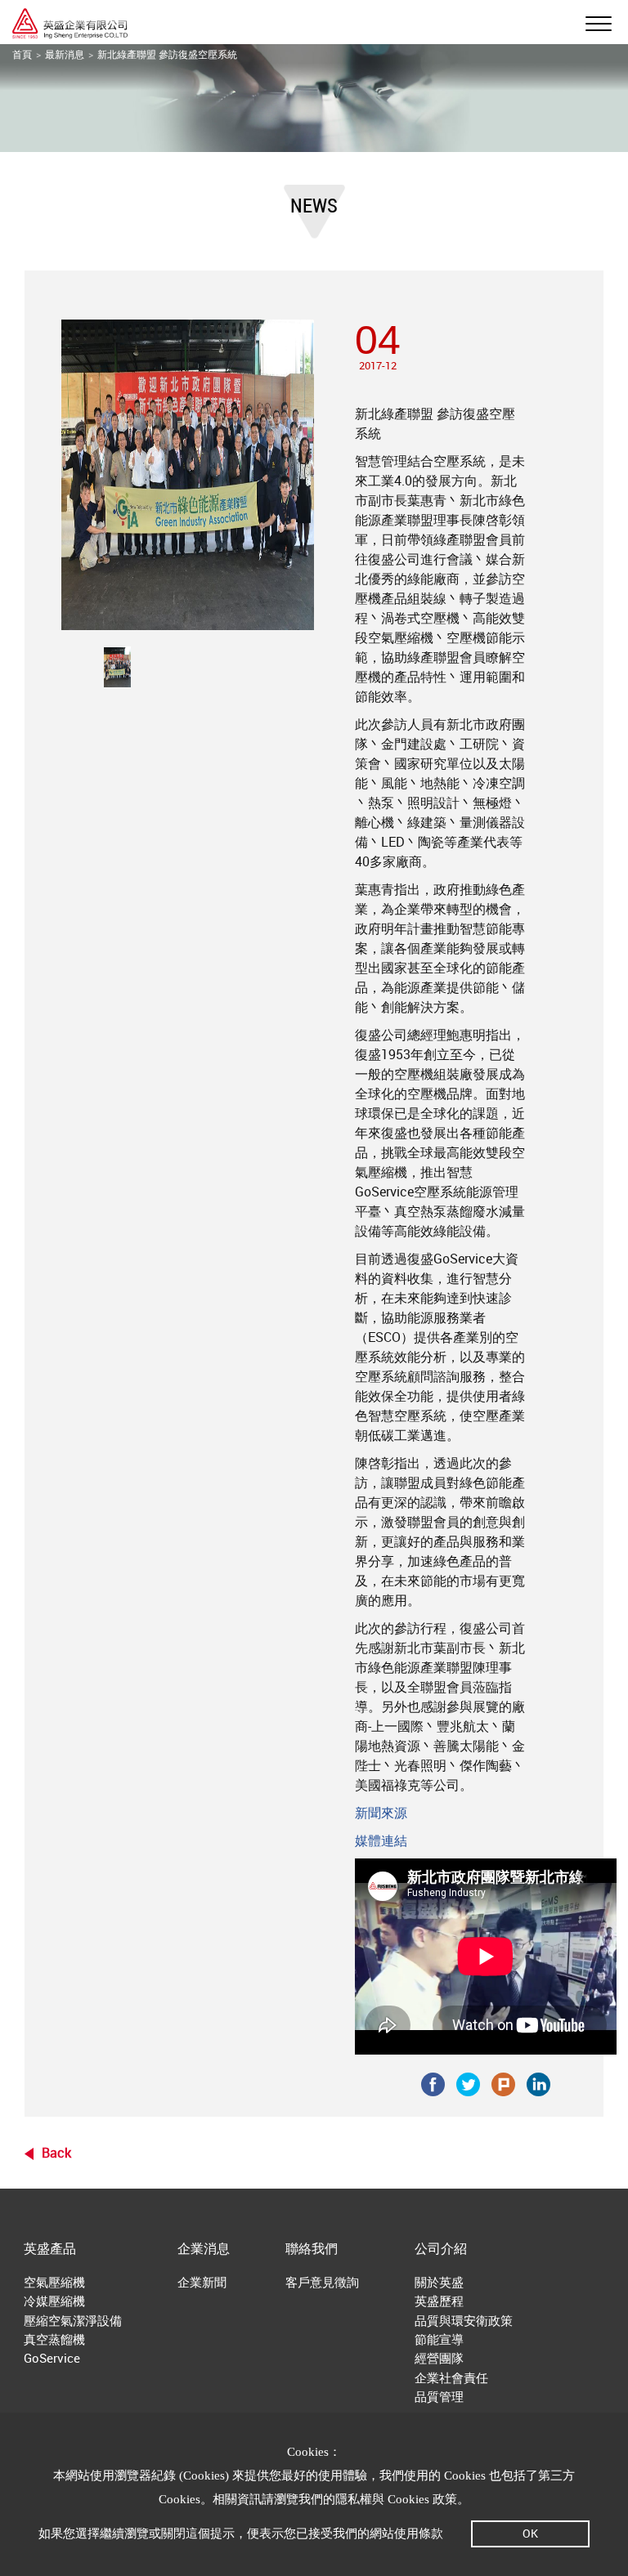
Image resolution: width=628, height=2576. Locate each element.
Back (56, 2153)
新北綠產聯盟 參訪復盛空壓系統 (167, 54)
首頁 (22, 54)
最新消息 (65, 54)
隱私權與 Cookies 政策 (396, 2499)
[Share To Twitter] (468, 2082)
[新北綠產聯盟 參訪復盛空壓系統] (117, 667)
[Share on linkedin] (538, 2082)
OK (530, 2533)
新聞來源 (381, 1813)
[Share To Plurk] (503, 2082)
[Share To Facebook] (433, 2082)
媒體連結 (381, 1840)
